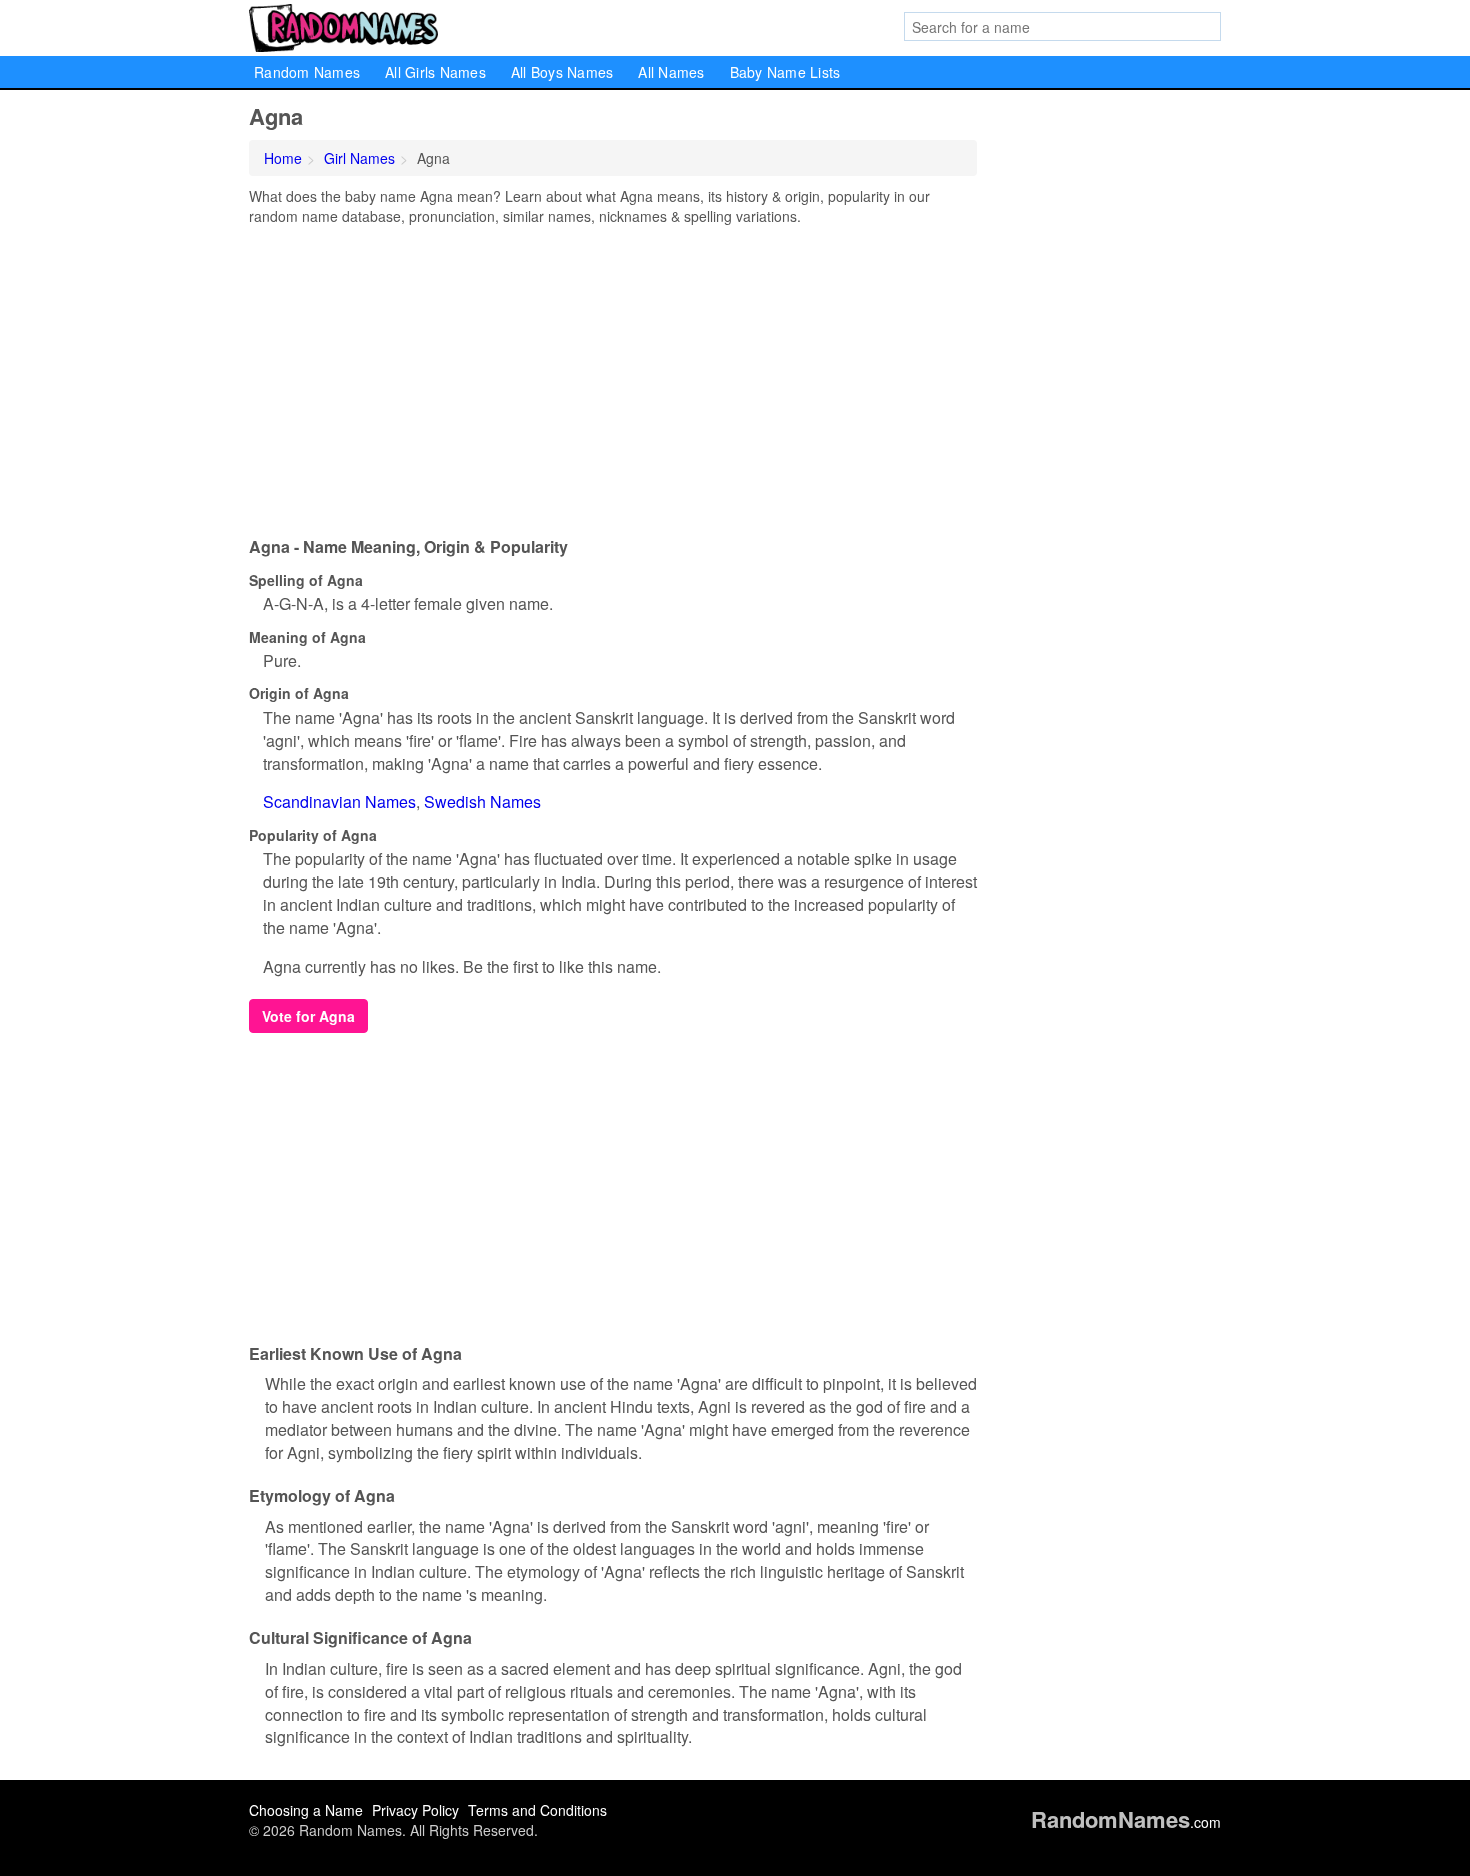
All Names (671, 72)
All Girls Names (435, 72)
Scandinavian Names (339, 801)
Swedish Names (482, 801)
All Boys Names (562, 72)
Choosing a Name (306, 1810)
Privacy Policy (415, 1810)
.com (1126, 1822)
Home (283, 158)
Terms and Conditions (537, 1810)
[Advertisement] (613, 376)
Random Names (307, 72)
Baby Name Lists (785, 72)
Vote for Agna (308, 1016)
